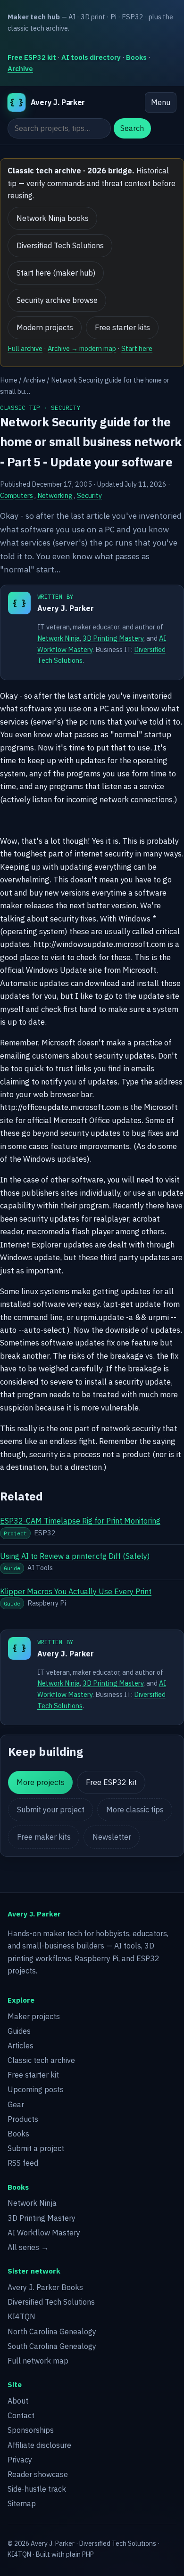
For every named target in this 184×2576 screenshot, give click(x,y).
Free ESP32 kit (32, 57)
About (18, 2401)
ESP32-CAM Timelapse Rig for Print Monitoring (80, 1521)
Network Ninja (59, 638)
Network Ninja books (53, 218)
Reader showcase (38, 2474)
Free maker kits (44, 1837)
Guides (19, 2031)
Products (23, 2119)
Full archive (25, 348)
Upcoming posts (36, 2089)
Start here (137, 348)
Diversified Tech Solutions (60, 245)
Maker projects (34, 2016)
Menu (161, 102)
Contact (21, 2415)
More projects (41, 1782)
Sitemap (22, 2503)
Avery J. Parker (66, 608)
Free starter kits (122, 327)
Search (132, 128)
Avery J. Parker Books (45, 2287)
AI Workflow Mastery (44, 2233)
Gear (16, 2104)
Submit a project (36, 2148)
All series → (28, 2247)
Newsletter (112, 1837)
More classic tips (135, 1810)
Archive (20, 69)
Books (136, 57)
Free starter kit (33, 2075)
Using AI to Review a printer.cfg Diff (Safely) (75, 1556)
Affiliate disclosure (39, 2445)
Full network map (38, 2361)
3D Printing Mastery (113, 638)
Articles (21, 2046)
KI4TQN (21, 2316)
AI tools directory (91, 57)
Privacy (20, 2460)
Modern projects (45, 327)
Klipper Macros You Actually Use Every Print (76, 1591)
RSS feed (23, 2163)
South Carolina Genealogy (52, 2346)
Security (66, 408)
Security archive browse (57, 300)
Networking (55, 495)
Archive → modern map (82, 348)
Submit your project (51, 1810)
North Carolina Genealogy (52, 2331)
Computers (17, 495)
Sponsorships (31, 2430)
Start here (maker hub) (56, 273)
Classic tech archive (41, 2060)
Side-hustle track (37, 2489)
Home (9, 380)
